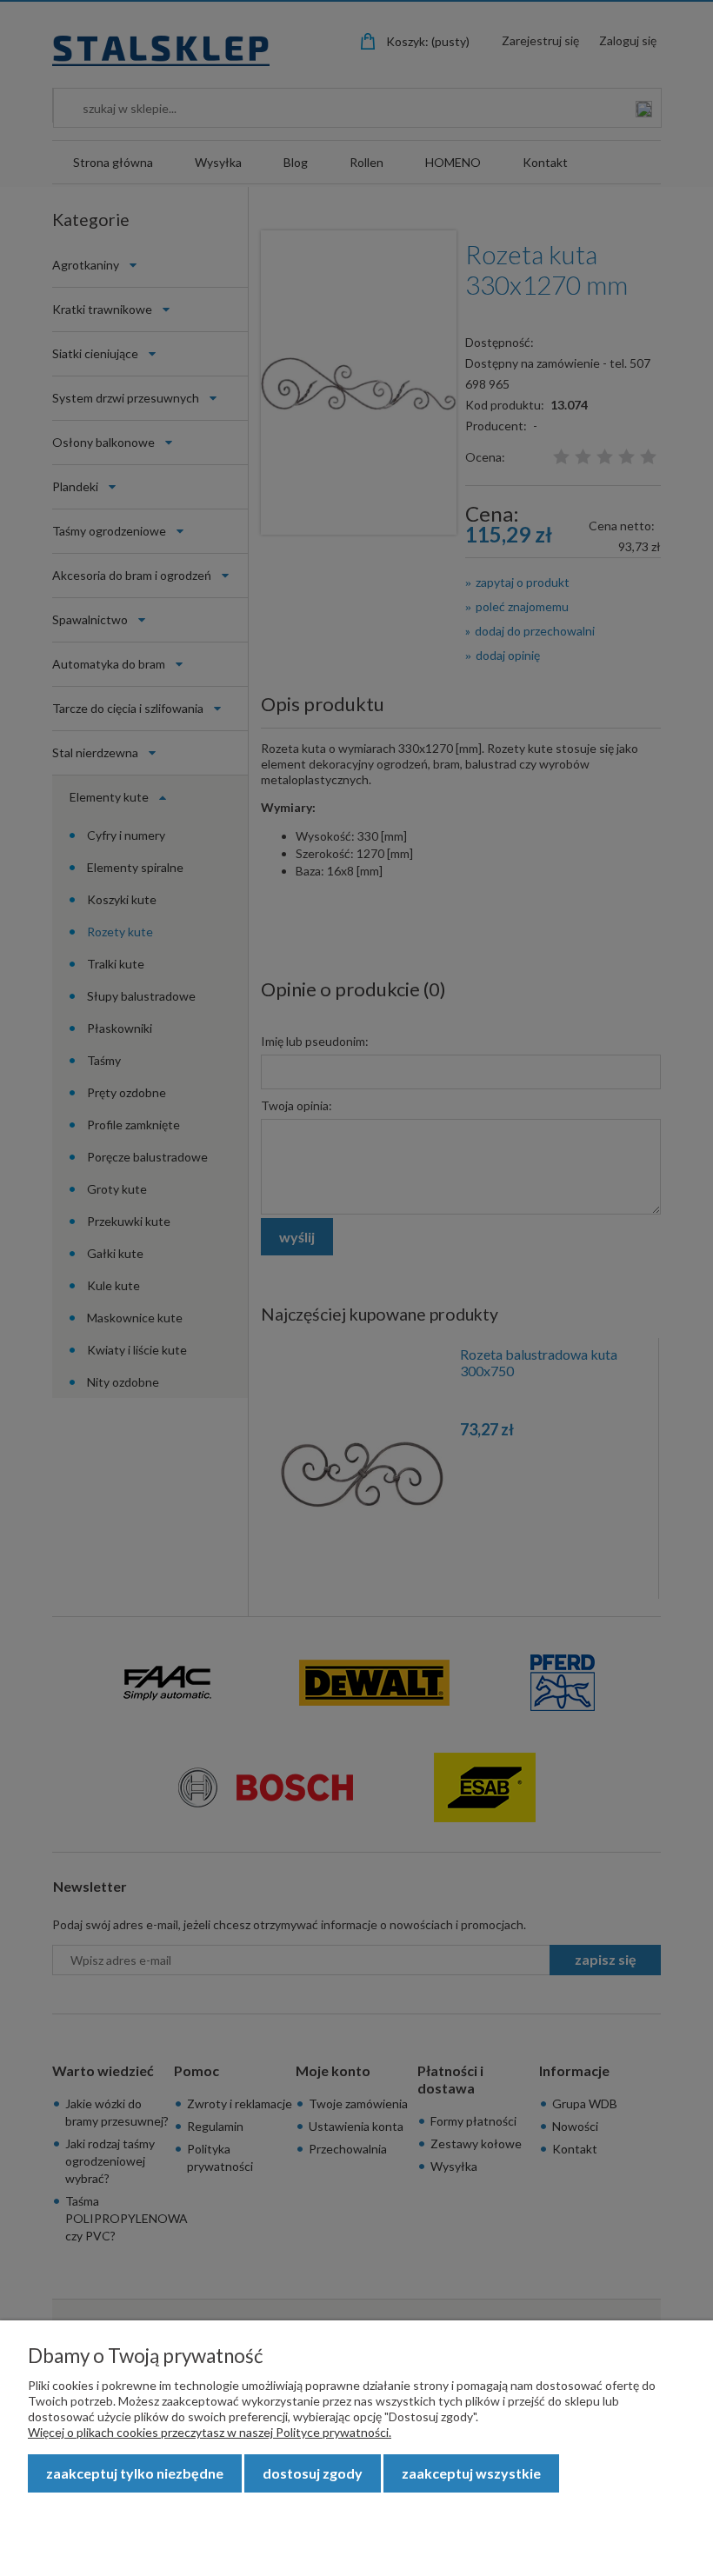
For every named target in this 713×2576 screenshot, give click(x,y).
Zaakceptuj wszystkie (471, 2473)
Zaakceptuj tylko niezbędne (135, 2473)
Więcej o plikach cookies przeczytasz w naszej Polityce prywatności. (210, 2432)
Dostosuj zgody (313, 2473)
